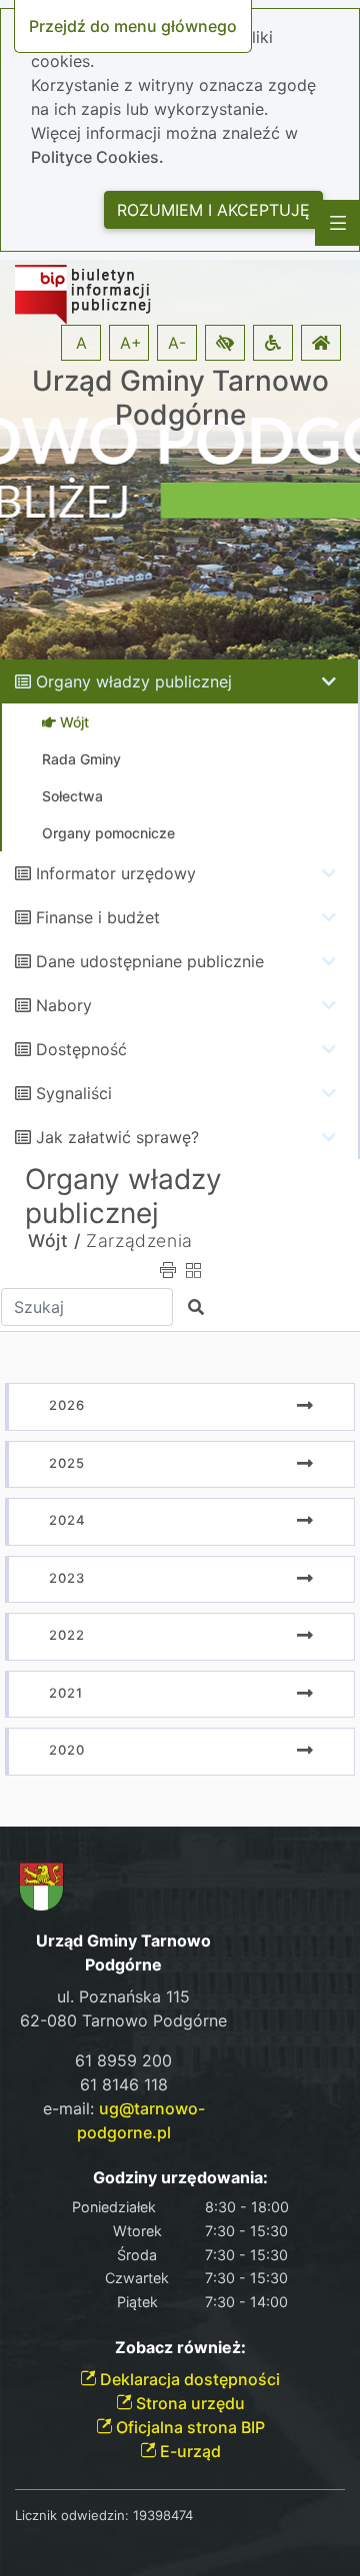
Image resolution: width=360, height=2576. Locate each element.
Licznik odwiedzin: (72, 2515)
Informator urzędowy (116, 873)
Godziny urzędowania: (180, 2178)
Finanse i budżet (98, 917)
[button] (225, 343)
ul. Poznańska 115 (123, 1996)
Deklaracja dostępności (188, 2379)
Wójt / (54, 1241)
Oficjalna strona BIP (188, 2427)
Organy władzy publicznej (134, 681)
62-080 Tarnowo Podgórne (123, 2020)
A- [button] (177, 343)
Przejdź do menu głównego (133, 26)
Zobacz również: (180, 2348)
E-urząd (188, 2451)
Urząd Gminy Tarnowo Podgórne (180, 398)
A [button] (81, 343)
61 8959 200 (123, 2060)
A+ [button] (131, 343)
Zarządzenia (139, 1241)
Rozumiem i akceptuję (213, 210)
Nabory (64, 1005)
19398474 (163, 2515)
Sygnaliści (74, 1093)
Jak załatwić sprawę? (117, 1137)
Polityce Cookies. (97, 157)
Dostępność (81, 1049)
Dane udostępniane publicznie (150, 961)
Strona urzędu (188, 2403)
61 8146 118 (124, 2084)
